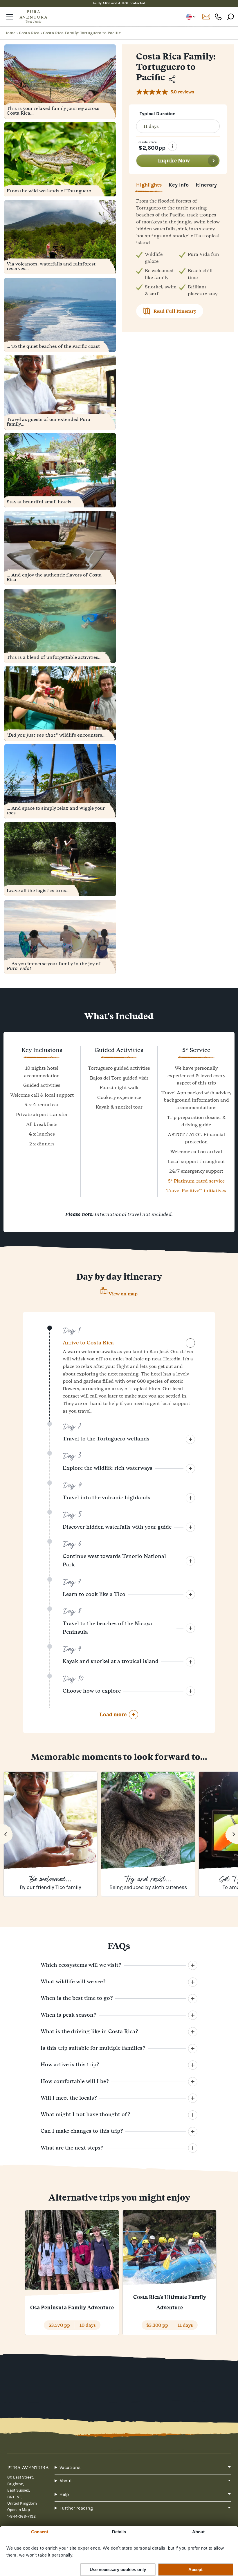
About (66, 2481)
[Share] (172, 79)
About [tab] (199, 2532)
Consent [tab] (40, 2532)
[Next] (232, 1834)
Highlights (149, 185)
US (191, 17)
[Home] (33, 17)
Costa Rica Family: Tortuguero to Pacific (82, 33)
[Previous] (6, 1834)
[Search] (230, 17)
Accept (195, 2569)
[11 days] (178, 126)
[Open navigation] (10, 17)
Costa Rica (29, 33)
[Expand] (190, 1343)
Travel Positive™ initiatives (196, 1190)
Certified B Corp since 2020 (119, 3)
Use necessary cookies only (118, 2569)
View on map (123, 1294)
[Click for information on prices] (172, 146)
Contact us (206, 17)
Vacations (70, 2467)
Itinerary (206, 185)
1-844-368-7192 (218, 17)
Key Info (179, 185)
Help (64, 2494)
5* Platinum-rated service (196, 1181)
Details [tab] (119, 2532)
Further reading (76, 2508)
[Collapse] (190, 1439)
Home (10, 33)
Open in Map (19, 2510)
